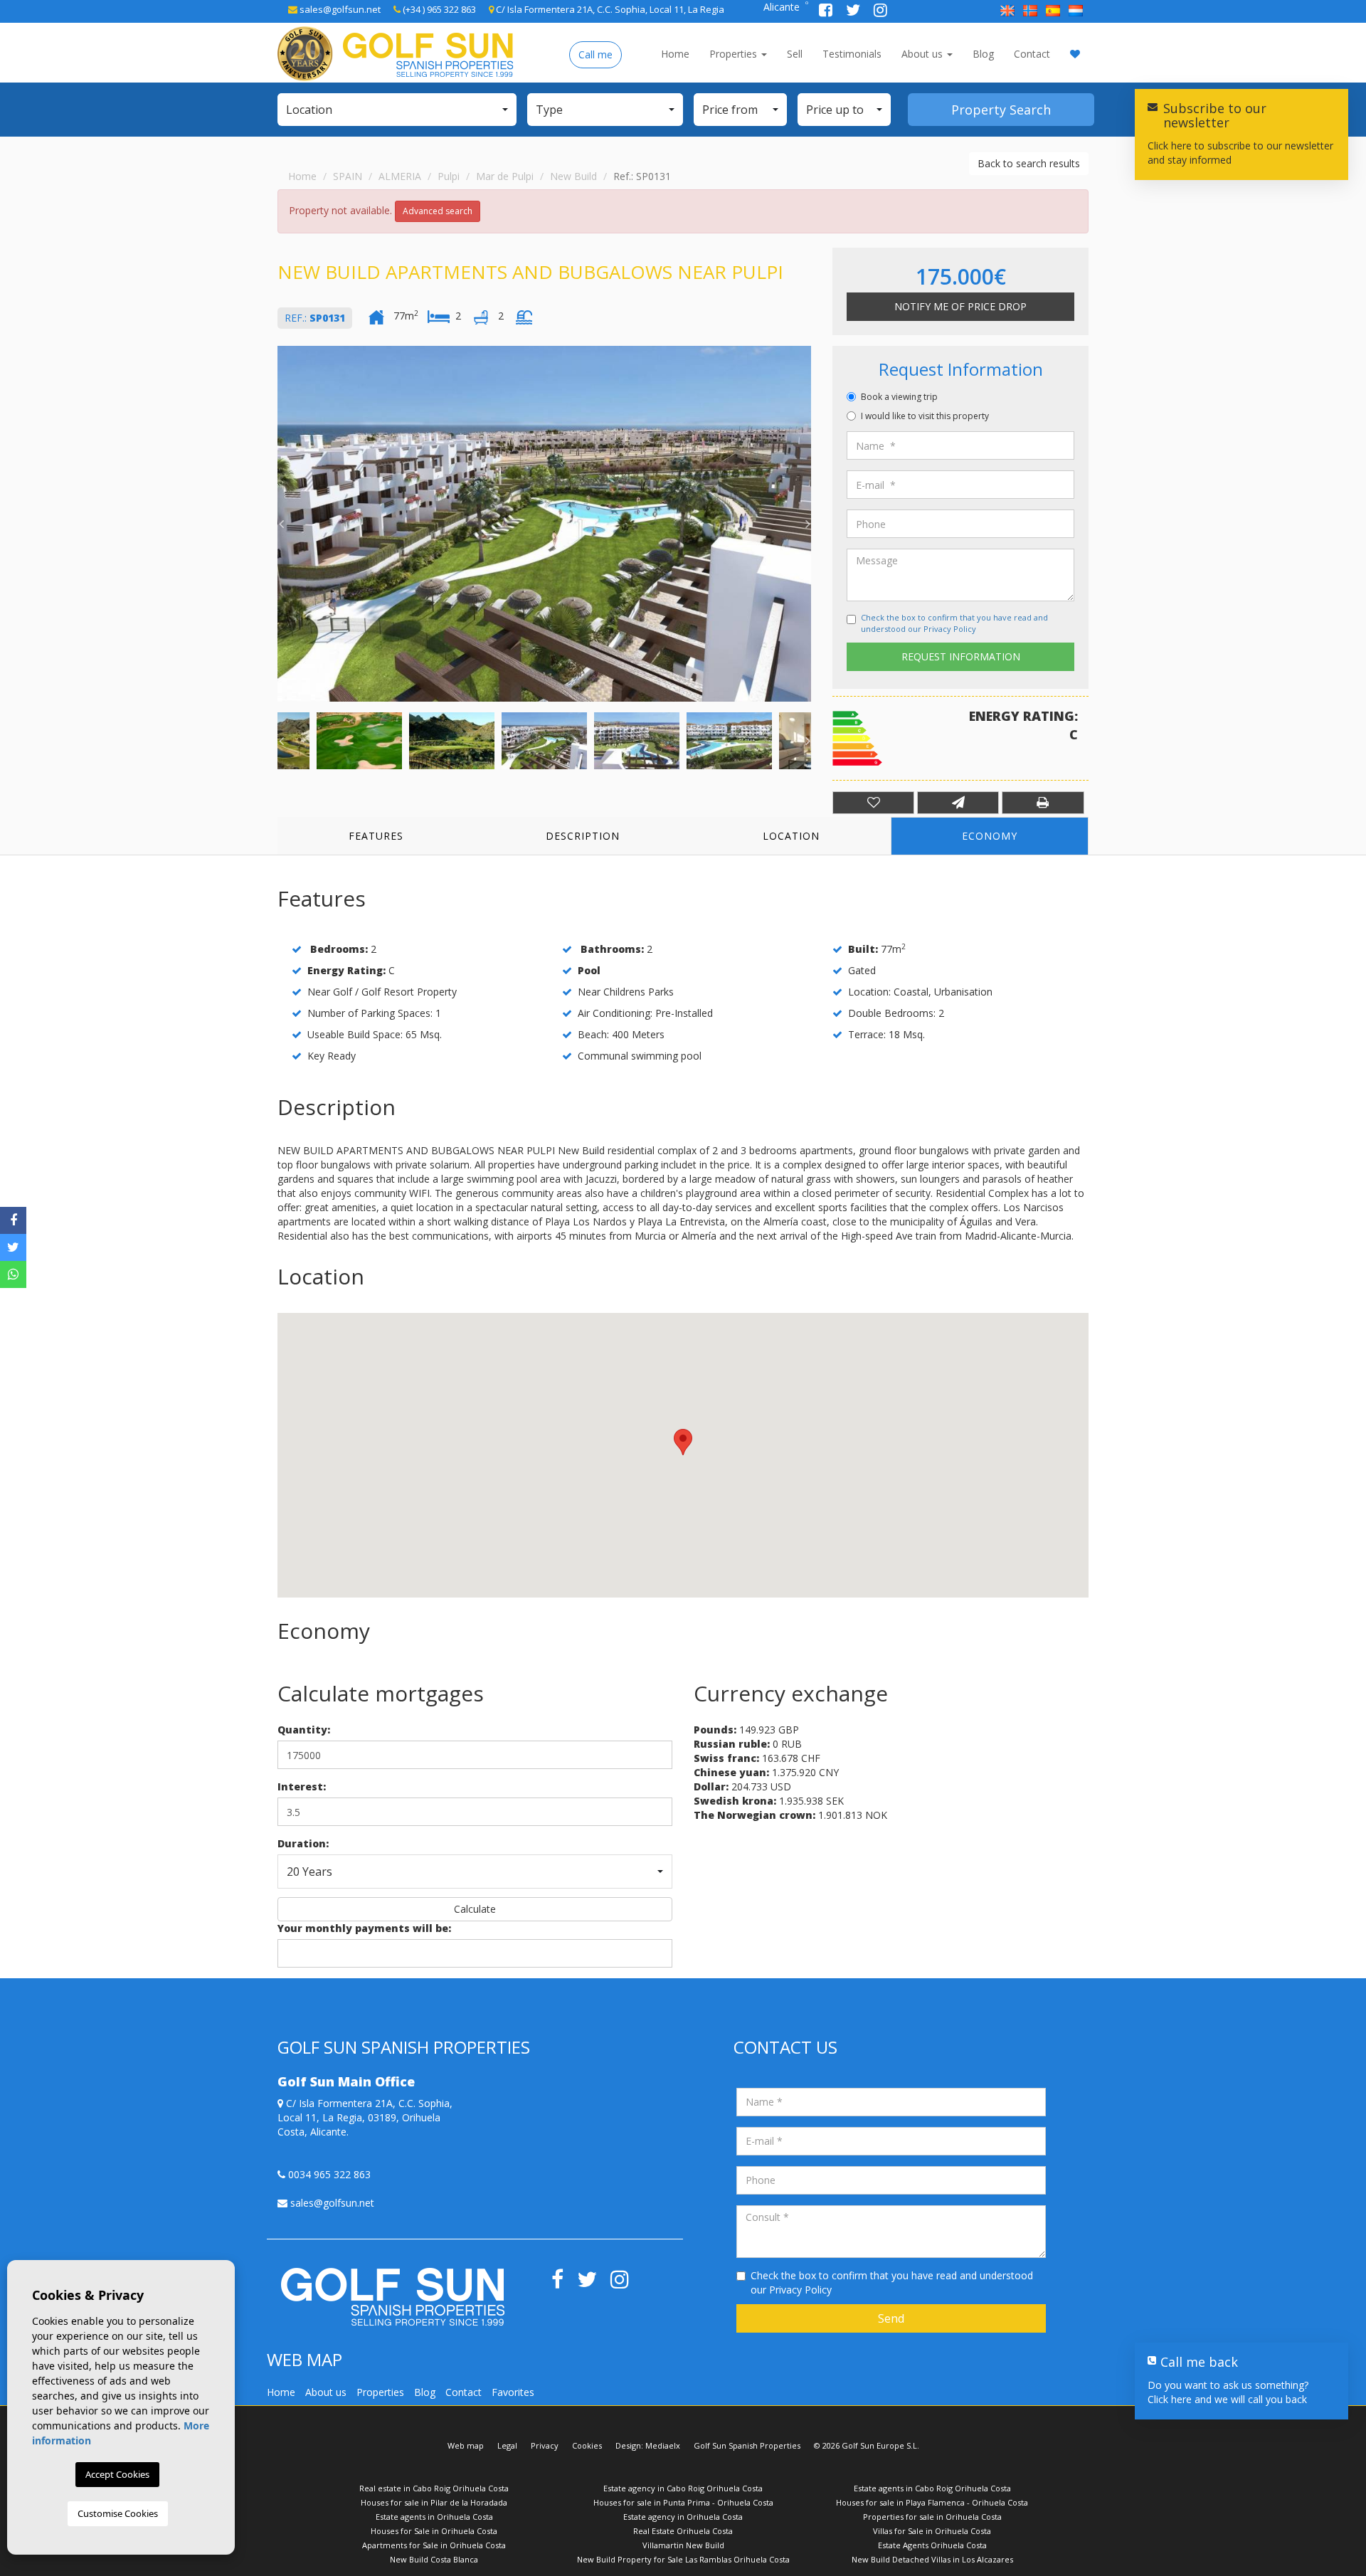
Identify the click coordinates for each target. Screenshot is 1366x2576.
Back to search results (1029, 163)
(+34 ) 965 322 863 (438, 9)
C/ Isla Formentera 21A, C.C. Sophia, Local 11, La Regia (609, 9)
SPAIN (348, 176)
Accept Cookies (117, 2474)
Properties (735, 54)
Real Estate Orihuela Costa (683, 2531)
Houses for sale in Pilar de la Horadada (434, 2502)
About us (923, 54)
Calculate (475, 1909)
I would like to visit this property (925, 416)
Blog (983, 54)
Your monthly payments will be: (364, 1928)
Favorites (513, 2392)
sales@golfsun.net (339, 9)
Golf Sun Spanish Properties (747, 2445)
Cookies (587, 2445)
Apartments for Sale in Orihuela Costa (434, 2545)
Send (891, 2318)
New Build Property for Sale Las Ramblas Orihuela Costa (683, 2559)
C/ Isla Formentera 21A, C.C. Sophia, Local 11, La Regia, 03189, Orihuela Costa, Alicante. (365, 2117)
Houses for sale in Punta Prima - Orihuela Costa (683, 2502)
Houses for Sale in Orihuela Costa (434, 2531)
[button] (397, 110)
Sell (795, 54)
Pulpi (449, 176)
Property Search (1001, 110)
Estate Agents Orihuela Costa (932, 2545)
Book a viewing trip (899, 397)
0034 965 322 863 (328, 2174)
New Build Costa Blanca (434, 2559)
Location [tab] (791, 836)
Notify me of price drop (960, 306)
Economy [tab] (990, 836)
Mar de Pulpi (505, 176)
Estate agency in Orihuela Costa (683, 2517)
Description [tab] (583, 836)
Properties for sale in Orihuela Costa (932, 2517)
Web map (466, 2445)
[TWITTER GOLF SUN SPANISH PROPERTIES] (854, 12)
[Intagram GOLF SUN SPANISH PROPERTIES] (880, 12)
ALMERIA (400, 176)
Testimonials (852, 54)
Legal (507, 2445)
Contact (1032, 54)
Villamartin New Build (683, 2545)
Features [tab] (376, 836)
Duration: (303, 1843)
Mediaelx (663, 2445)
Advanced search (438, 211)
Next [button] (808, 524)
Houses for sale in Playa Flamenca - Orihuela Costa (932, 2502)
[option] (544, 524)
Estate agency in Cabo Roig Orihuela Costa (683, 2488)
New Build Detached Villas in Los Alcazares (932, 2559)
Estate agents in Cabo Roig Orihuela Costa (932, 2488)
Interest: (302, 1786)
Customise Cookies (118, 2513)
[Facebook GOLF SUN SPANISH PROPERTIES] (827, 12)
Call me (595, 54)
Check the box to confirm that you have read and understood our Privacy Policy (954, 623)
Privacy (545, 2445)
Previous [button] (281, 524)
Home (675, 54)
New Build (573, 176)
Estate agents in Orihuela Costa (434, 2517)
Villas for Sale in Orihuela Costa (932, 2531)
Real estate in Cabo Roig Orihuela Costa (434, 2488)
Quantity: (304, 1730)
